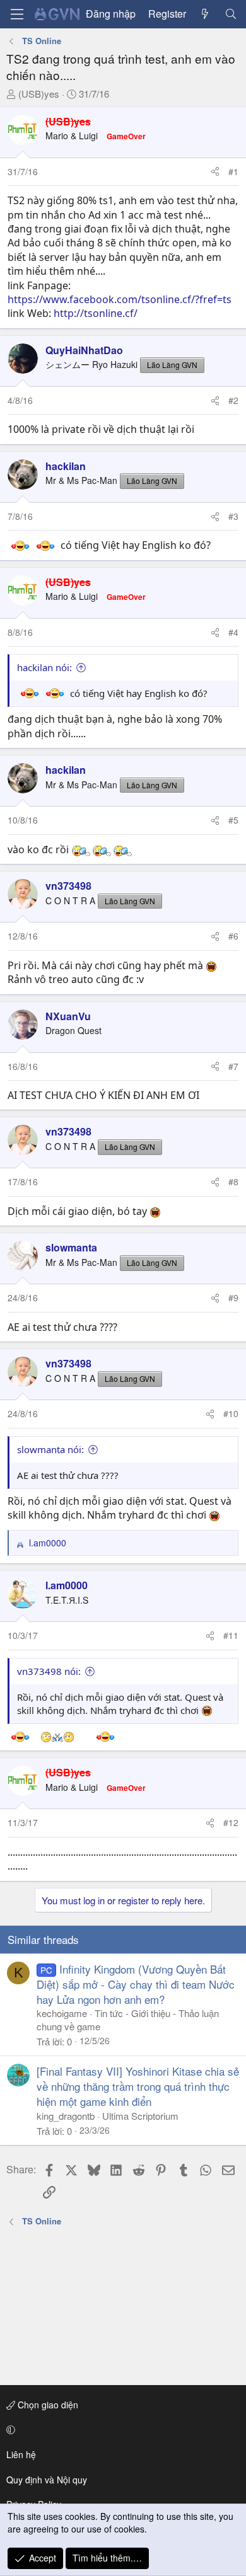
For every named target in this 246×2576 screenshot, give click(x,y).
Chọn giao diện (47, 2405)
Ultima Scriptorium (140, 2116)
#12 (231, 1822)
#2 (233, 400)
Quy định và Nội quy (47, 2480)
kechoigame (62, 2013)
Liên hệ (21, 2454)
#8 (233, 1182)
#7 (233, 1066)
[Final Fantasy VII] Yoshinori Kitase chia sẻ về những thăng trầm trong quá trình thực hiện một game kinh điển (138, 2086)
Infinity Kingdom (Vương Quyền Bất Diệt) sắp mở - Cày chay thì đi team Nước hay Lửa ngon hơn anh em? (136, 1984)
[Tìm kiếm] (231, 14)
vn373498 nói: (49, 1671)
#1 (233, 171)
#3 (233, 516)
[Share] (215, 172)
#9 (233, 1297)
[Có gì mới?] (205, 14)
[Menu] (17, 14)
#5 (233, 820)
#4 (233, 632)
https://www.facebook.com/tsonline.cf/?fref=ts (120, 299)
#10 (231, 1413)
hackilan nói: (44, 667)
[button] (121, 2430)
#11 (231, 1635)
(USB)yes (39, 94)
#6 (233, 936)
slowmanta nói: (50, 1449)
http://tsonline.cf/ (96, 313)
